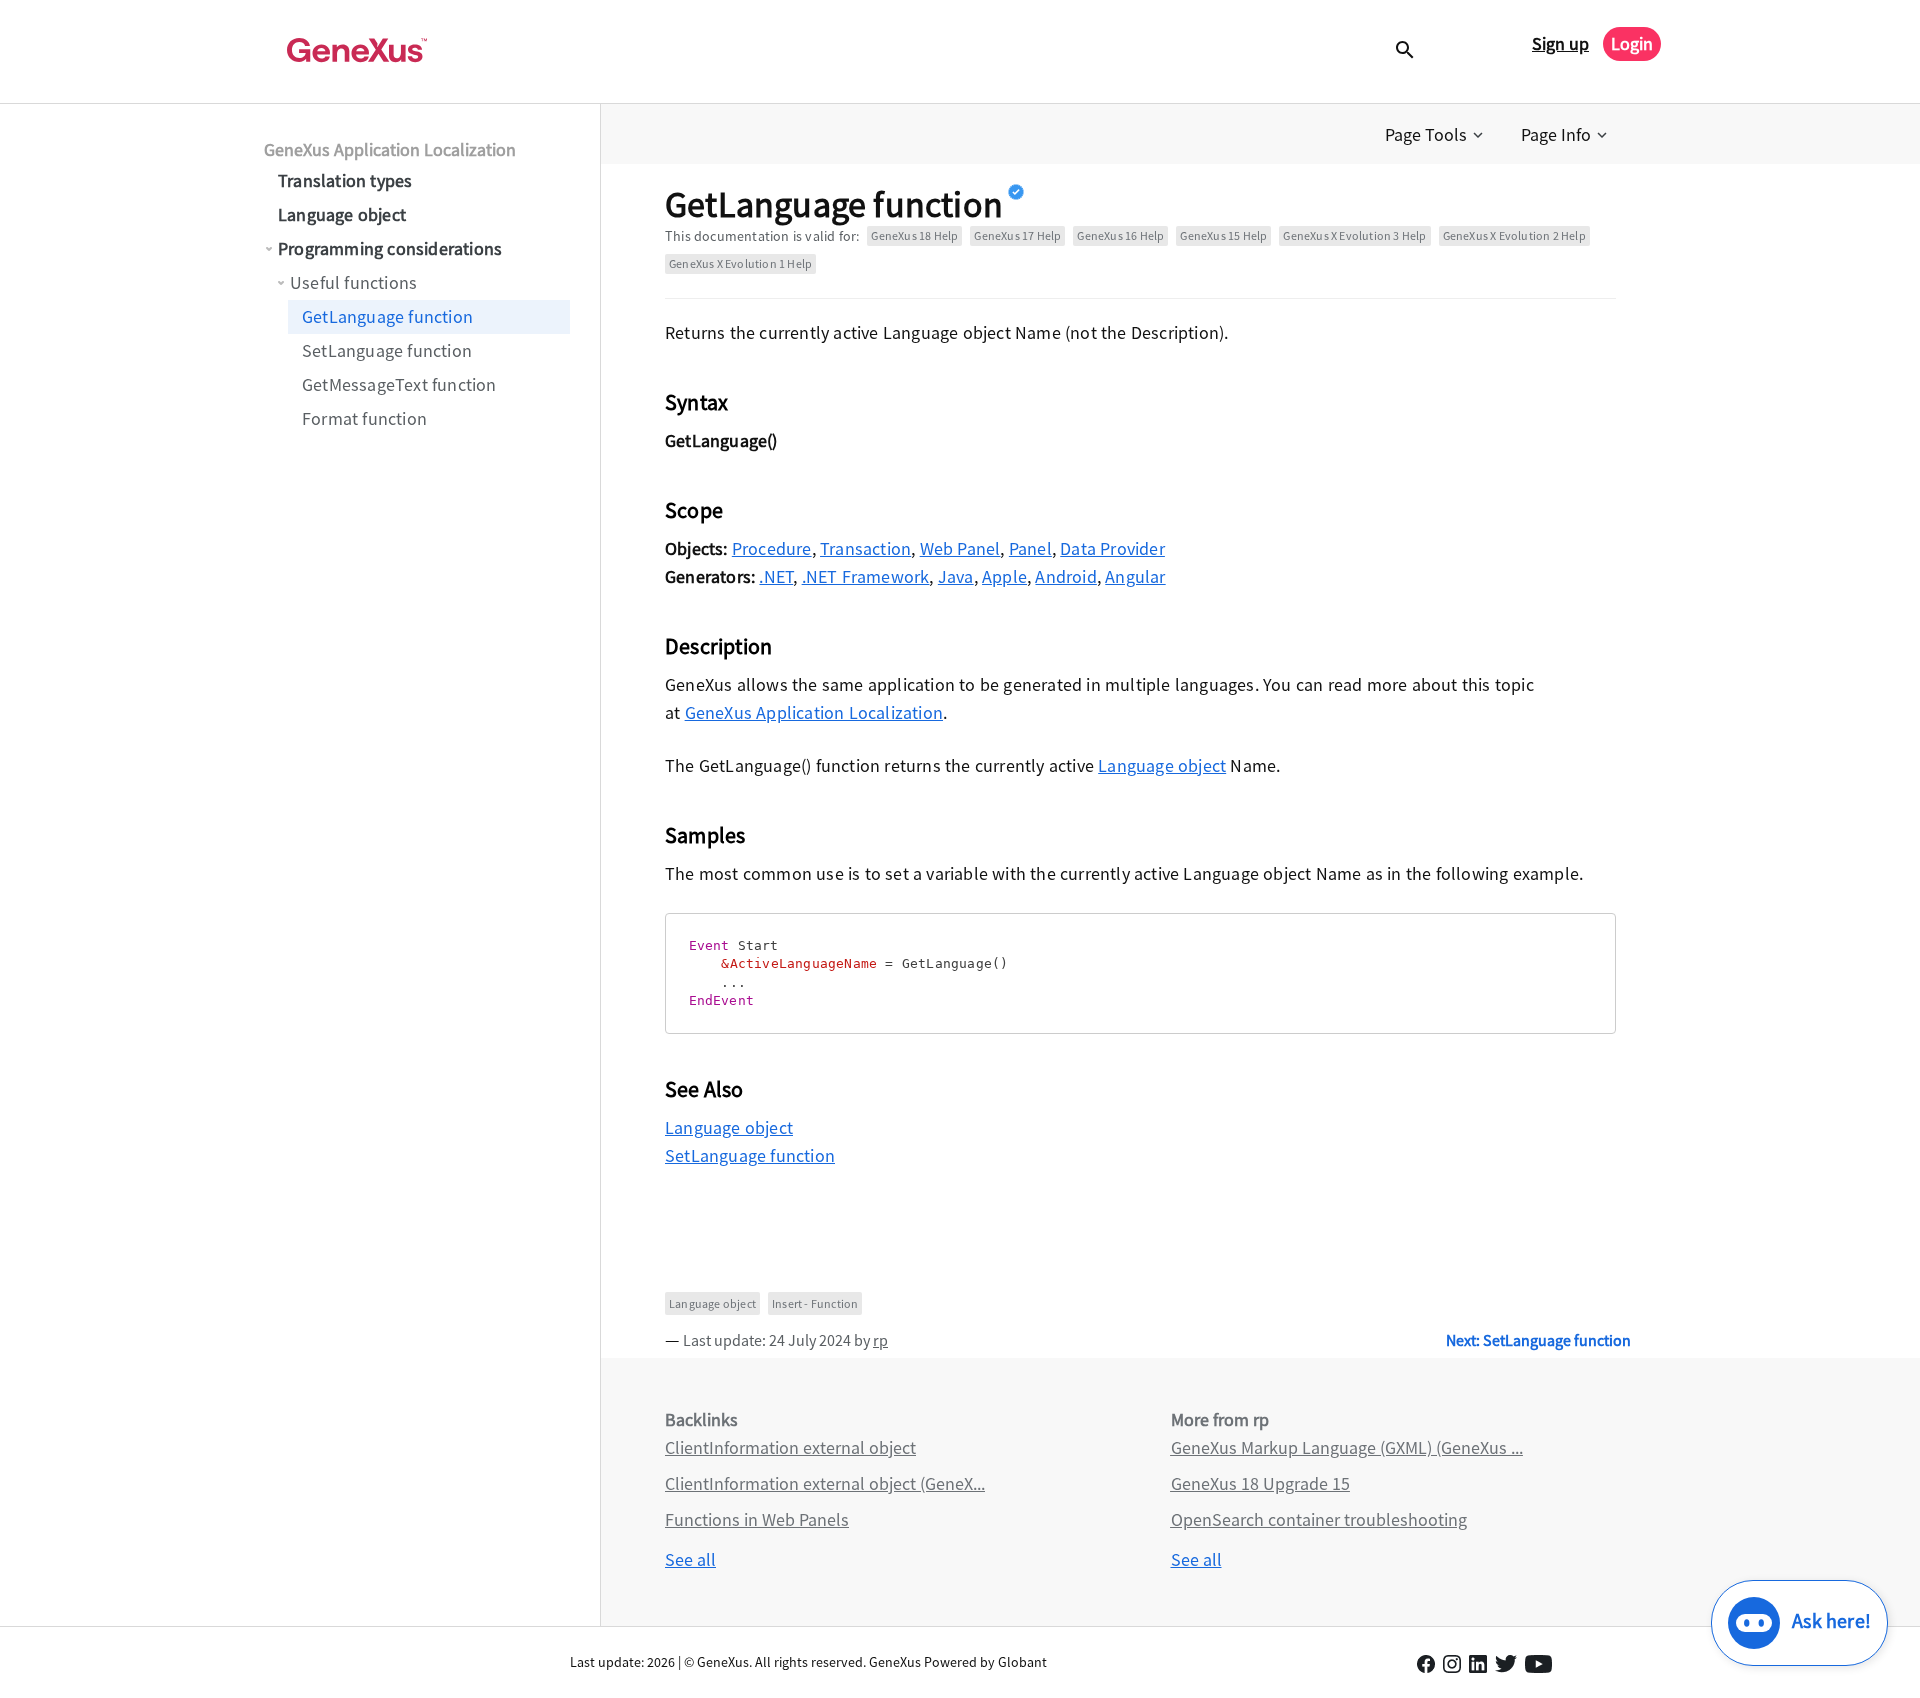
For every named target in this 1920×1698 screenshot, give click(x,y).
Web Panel (960, 548)
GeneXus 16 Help (1120, 235)
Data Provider (1112, 548)
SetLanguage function (387, 350)
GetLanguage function (387, 316)
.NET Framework (866, 576)
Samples (705, 835)
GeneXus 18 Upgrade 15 (1260, 1483)
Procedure (772, 548)
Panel (1030, 548)
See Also (704, 1089)
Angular (1135, 576)
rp (880, 1340)
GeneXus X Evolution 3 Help (1354, 235)
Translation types (345, 180)
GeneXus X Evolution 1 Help (740, 263)
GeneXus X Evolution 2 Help (1514, 235)
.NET (776, 576)
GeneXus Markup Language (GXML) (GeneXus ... (1347, 1447)
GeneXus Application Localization (390, 149)
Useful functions (353, 282)
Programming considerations (390, 248)
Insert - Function (815, 1303)
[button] (1436, 135)
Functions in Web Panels (757, 1519)
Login (1632, 43)
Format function (364, 418)
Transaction (865, 548)
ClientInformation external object (790, 1447)
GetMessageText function (399, 384)
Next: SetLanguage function (1538, 1340)
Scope (694, 510)
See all (690, 1559)
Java (956, 576)
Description (718, 646)
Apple (1004, 576)
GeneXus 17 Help (1017, 235)
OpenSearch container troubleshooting (1319, 1519)
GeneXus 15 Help (1223, 235)
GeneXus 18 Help (914, 235)
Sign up (1560, 43)
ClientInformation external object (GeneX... (825, 1483)
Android (1065, 576)
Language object (342, 214)
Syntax (696, 402)
